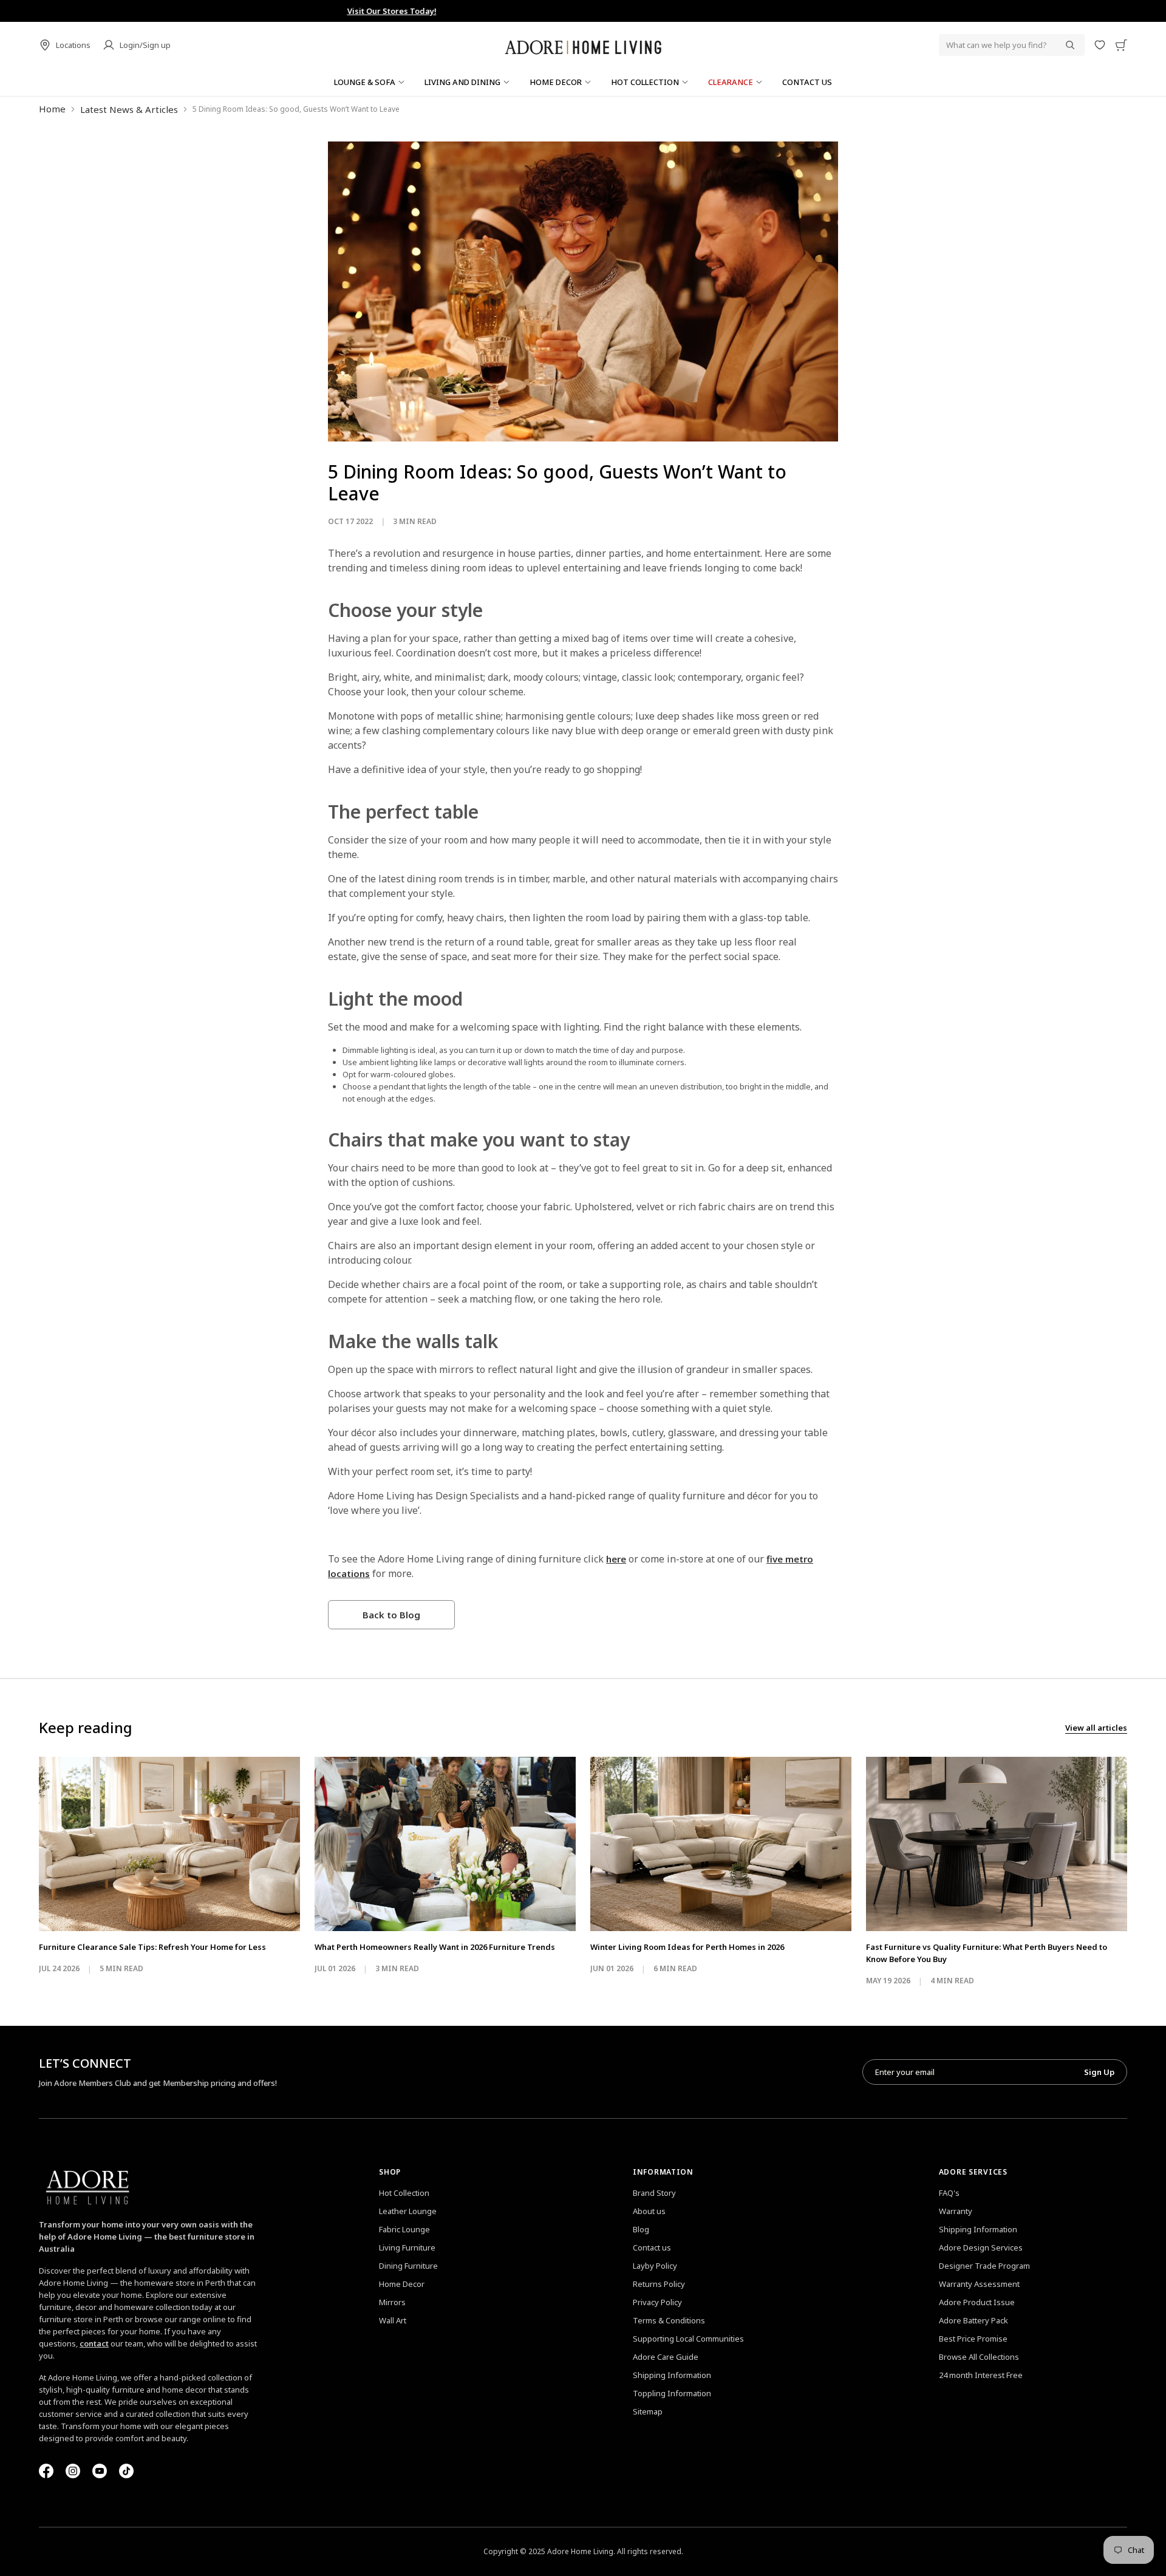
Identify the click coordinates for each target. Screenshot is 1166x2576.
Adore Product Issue (977, 2302)
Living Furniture (407, 2247)
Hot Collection (404, 2193)
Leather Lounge (408, 2211)
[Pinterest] (100, 2471)
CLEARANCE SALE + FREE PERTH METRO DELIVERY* (583, 11)
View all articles (1096, 1728)
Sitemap (648, 2411)
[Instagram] (73, 2471)
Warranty (956, 2211)
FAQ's (949, 2193)
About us (649, 2211)
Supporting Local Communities (688, 2339)
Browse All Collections (979, 2357)
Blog (641, 2229)
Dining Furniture (408, 2266)
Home (52, 109)
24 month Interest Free (981, 2375)
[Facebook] (46, 2471)
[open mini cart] (1121, 45)
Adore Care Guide (666, 2357)
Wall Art (393, 2320)
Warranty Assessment (979, 2284)
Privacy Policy (657, 2302)
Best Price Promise (973, 2339)
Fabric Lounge (404, 2229)
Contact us (652, 2247)
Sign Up (1099, 2072)
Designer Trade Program (984, 2266)
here (616, 1559)
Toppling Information (672, 2393)
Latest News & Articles (129, 109)
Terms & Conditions (669, 2320)
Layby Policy (655, 2266)
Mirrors (392, 2302)
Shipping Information (672, 2375)
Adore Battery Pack (973, 2320)
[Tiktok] (126, 2471)
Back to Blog (391, 1615)
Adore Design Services (981, 2247)
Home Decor (402, 2284)
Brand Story (654, 2193)
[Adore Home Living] (583, 45)
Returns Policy (659, 2284)
